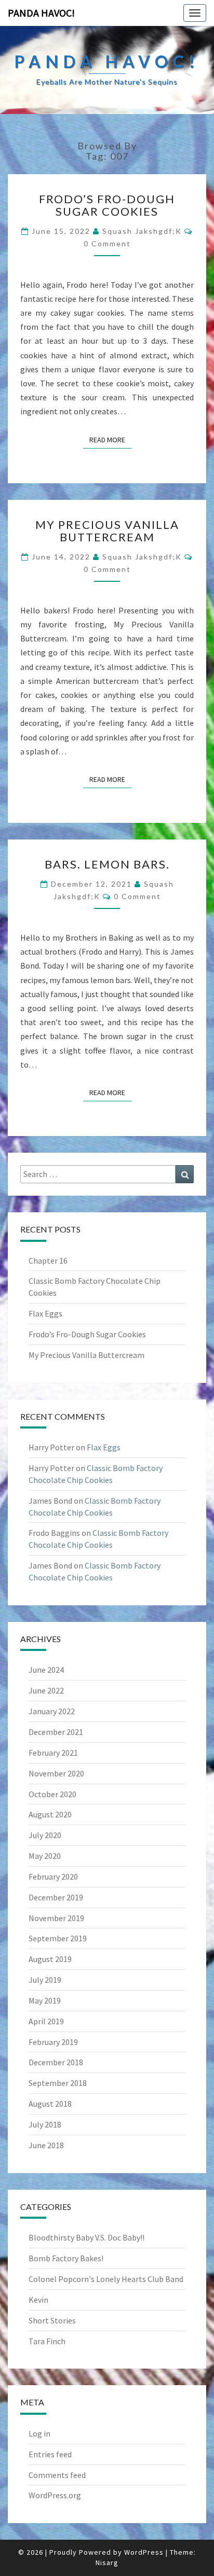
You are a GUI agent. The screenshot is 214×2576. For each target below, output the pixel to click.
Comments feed (57, 2475)
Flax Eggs (45, 1313)
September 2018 (58, 2083)
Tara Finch (47, 2341)
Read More (110, 439)
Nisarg (107, 2563)
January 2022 (52, 1711)
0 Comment (107, 243)
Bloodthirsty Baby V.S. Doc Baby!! (86, 2237)
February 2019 (53, 2042)
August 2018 (50, 2104)
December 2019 (56, 1897)
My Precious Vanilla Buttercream (107, 531)
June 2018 (46, 2145)
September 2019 (58, 1938)
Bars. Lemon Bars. (107, 864)
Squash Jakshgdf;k (142, 231)
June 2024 (46, 1670)
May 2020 (45, 1856)
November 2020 (56, 1773)
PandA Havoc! (41, 13)
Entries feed (50, 2454)
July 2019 (45, 1980)
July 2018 (45, 2124)
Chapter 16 (48, 1261)
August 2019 (50, 1959)
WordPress (144, 2552)
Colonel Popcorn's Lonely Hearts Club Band (106, 2279)
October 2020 (52, 1794)
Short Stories (52, 2320)
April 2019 (46, 2021)
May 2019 (45, 2000)
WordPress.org (55, 2495)
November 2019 (56, 1918)
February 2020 (53, 1877)
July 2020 (45, 1835)
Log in (39, 2433)
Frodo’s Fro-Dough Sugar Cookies (107, 205)
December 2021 (56, 1732)
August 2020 (50, 1814)
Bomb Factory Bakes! (66, 2258)
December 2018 (56, 2062)
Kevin (38, 2300)
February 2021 (53, 1753)
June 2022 (46, 1690)
